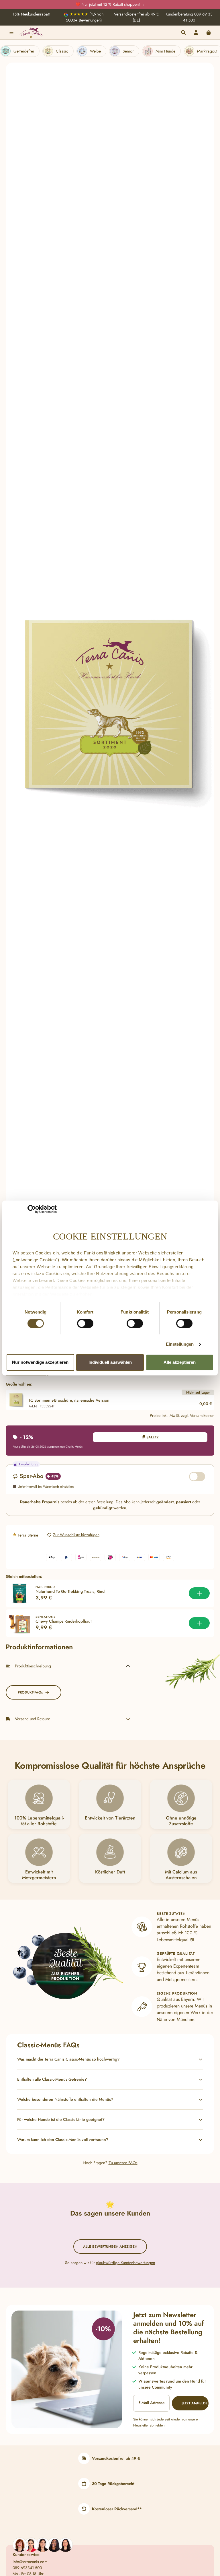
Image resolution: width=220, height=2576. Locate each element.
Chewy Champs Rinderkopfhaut (64, 1621)
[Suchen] (183, 32)
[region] (110, 707)
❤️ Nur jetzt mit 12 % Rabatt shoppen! (108, 4)
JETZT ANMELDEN (195, 2403)
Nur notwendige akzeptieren (40, 1362)
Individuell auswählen (110, 1362)
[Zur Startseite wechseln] (31, 32)
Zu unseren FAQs (123, 2163)
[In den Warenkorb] (199, 1593)
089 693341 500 (27, 2568)
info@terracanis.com (30, 2562)
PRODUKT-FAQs (30, 1692)
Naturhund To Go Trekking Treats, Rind (70, 1592)
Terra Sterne (28, 1535)
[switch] (85, 1323)
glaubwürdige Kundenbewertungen (125, 2263)
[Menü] (11, 32)
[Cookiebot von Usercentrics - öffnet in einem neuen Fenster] (32, 1209)
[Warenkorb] (209, 32)
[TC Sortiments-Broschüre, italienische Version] (110, 706)
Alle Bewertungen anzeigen (110, 2247)
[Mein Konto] (196, 32)
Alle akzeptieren (180, 1362)
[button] (110, 2059)
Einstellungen (180, 1344)
